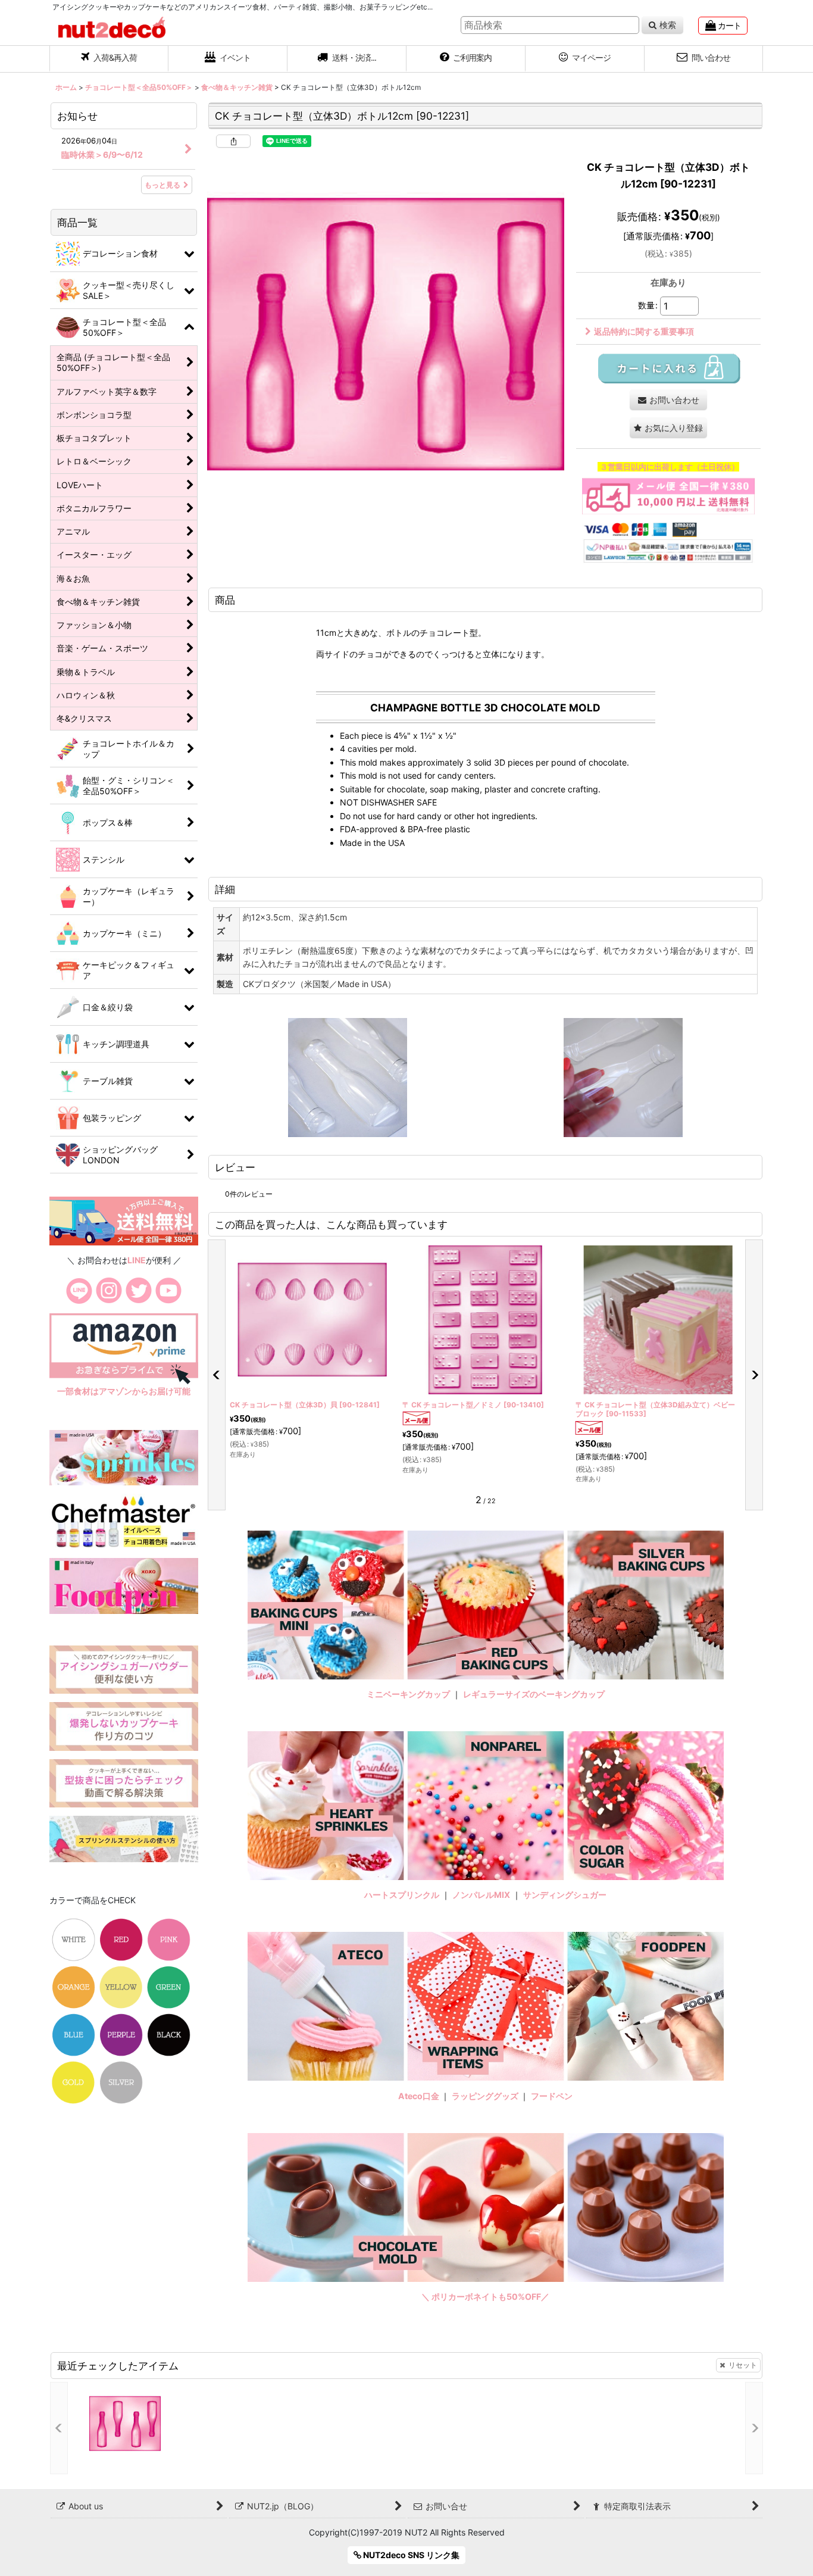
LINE (137, 1260)
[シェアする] (233, 141)
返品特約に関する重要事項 (644, 331)
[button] (347, 59)
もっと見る (162, 185)
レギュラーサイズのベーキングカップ (534, 1694)
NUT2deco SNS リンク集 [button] (410, 2555)
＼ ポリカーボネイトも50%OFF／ (485, 2296)
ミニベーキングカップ (408, 1694)
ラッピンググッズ (486, 2096)
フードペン (552, 2096)
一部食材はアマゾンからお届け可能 (124, 1391)
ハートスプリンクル (402, 1895)
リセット (743, 2365)
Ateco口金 (420, 2096)
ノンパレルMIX (481, 1895)
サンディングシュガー (565, 1895)
